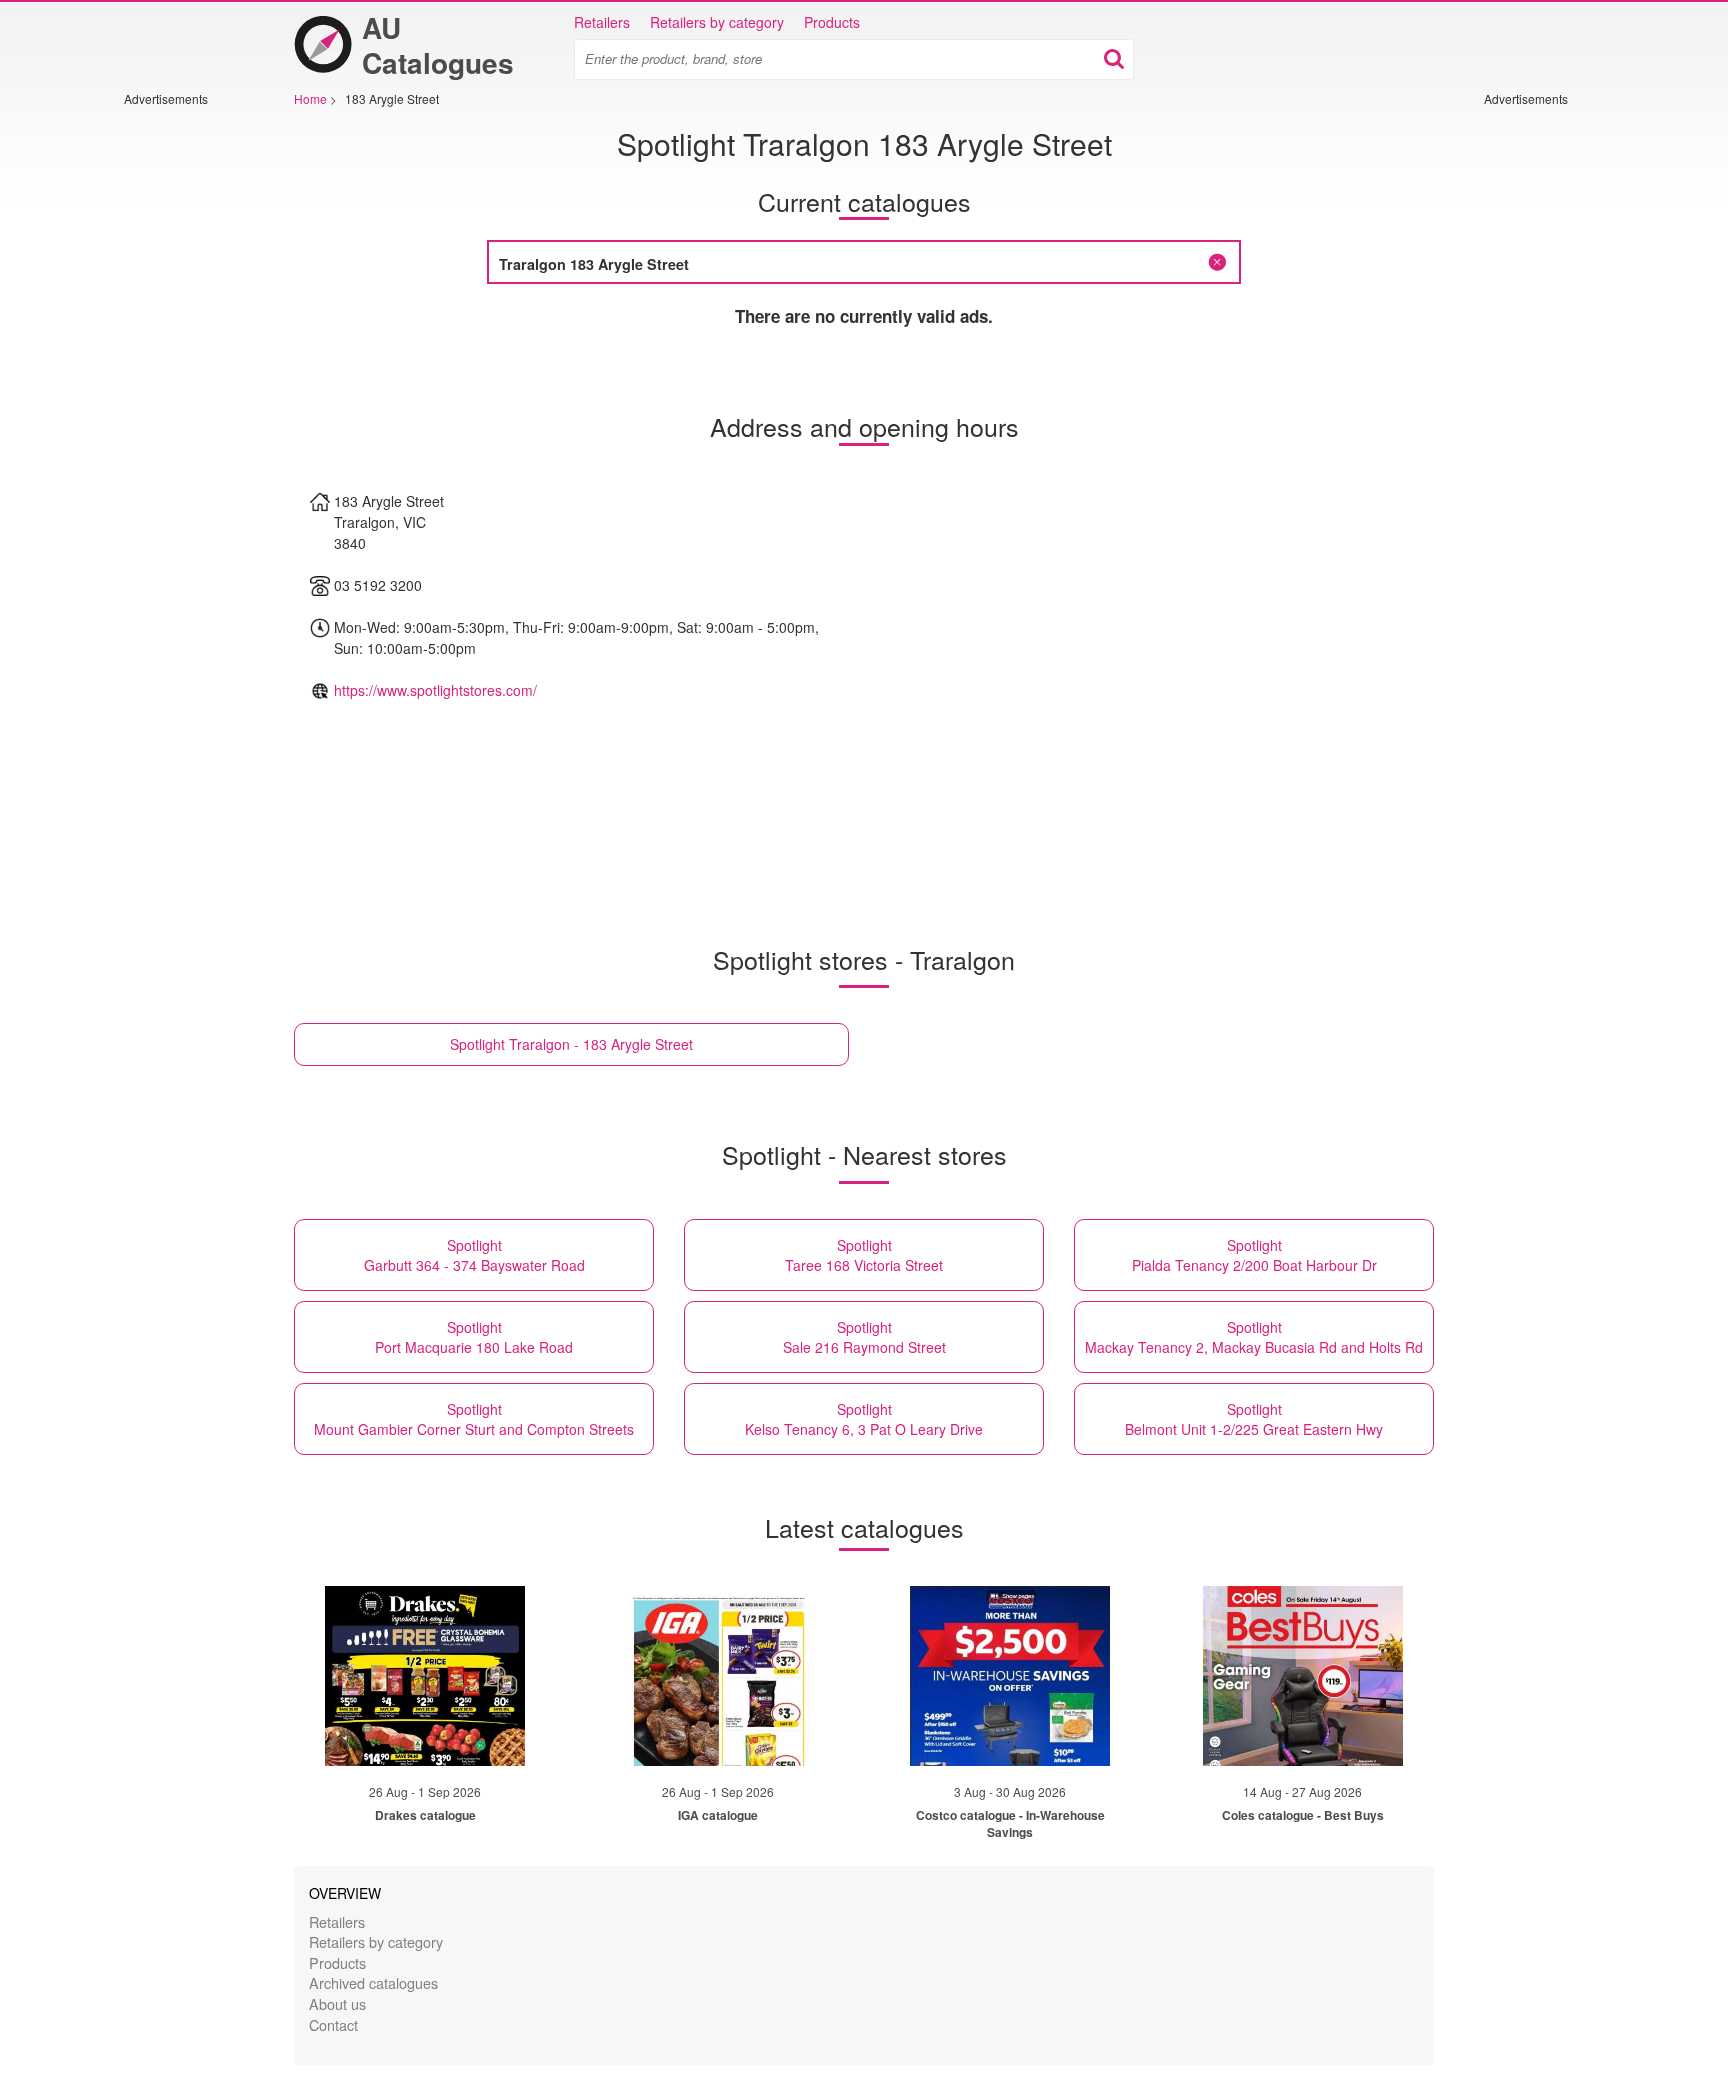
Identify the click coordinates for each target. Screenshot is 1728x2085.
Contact (333, 2024)
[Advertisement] (184, 407)
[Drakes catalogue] (425, 1676)
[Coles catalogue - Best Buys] (1303, 1676)
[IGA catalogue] (718, 1676)
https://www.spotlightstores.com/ (435, 690)
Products (832, 22)
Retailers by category (717, 22)
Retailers (602, 22)
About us (337, 2003)
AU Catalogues (438, 45)
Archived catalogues (373, 1982)
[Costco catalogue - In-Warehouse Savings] (1010, 1676)
